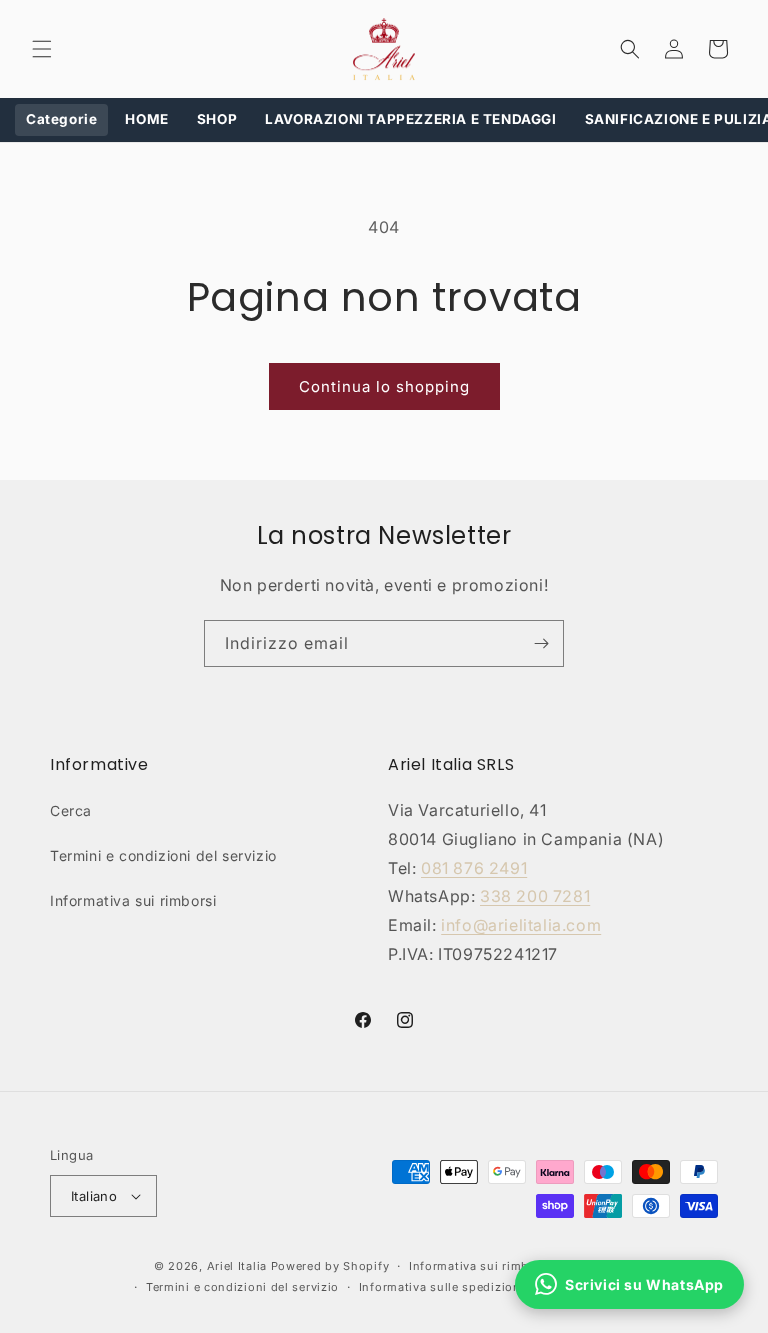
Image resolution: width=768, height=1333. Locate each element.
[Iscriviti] (541, 643)
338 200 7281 (535, 896)
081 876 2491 (474, 868)
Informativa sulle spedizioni (442, 1287)
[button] (42, 49)
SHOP (217, 119)
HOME (146, 119)
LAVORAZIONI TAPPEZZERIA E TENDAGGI (410, 119)
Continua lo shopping (384, 386)
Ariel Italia (237, 1266)
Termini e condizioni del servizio (163, 855)
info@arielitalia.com (521, 925)
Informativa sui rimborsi (133, 900)
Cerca (71, 810)
